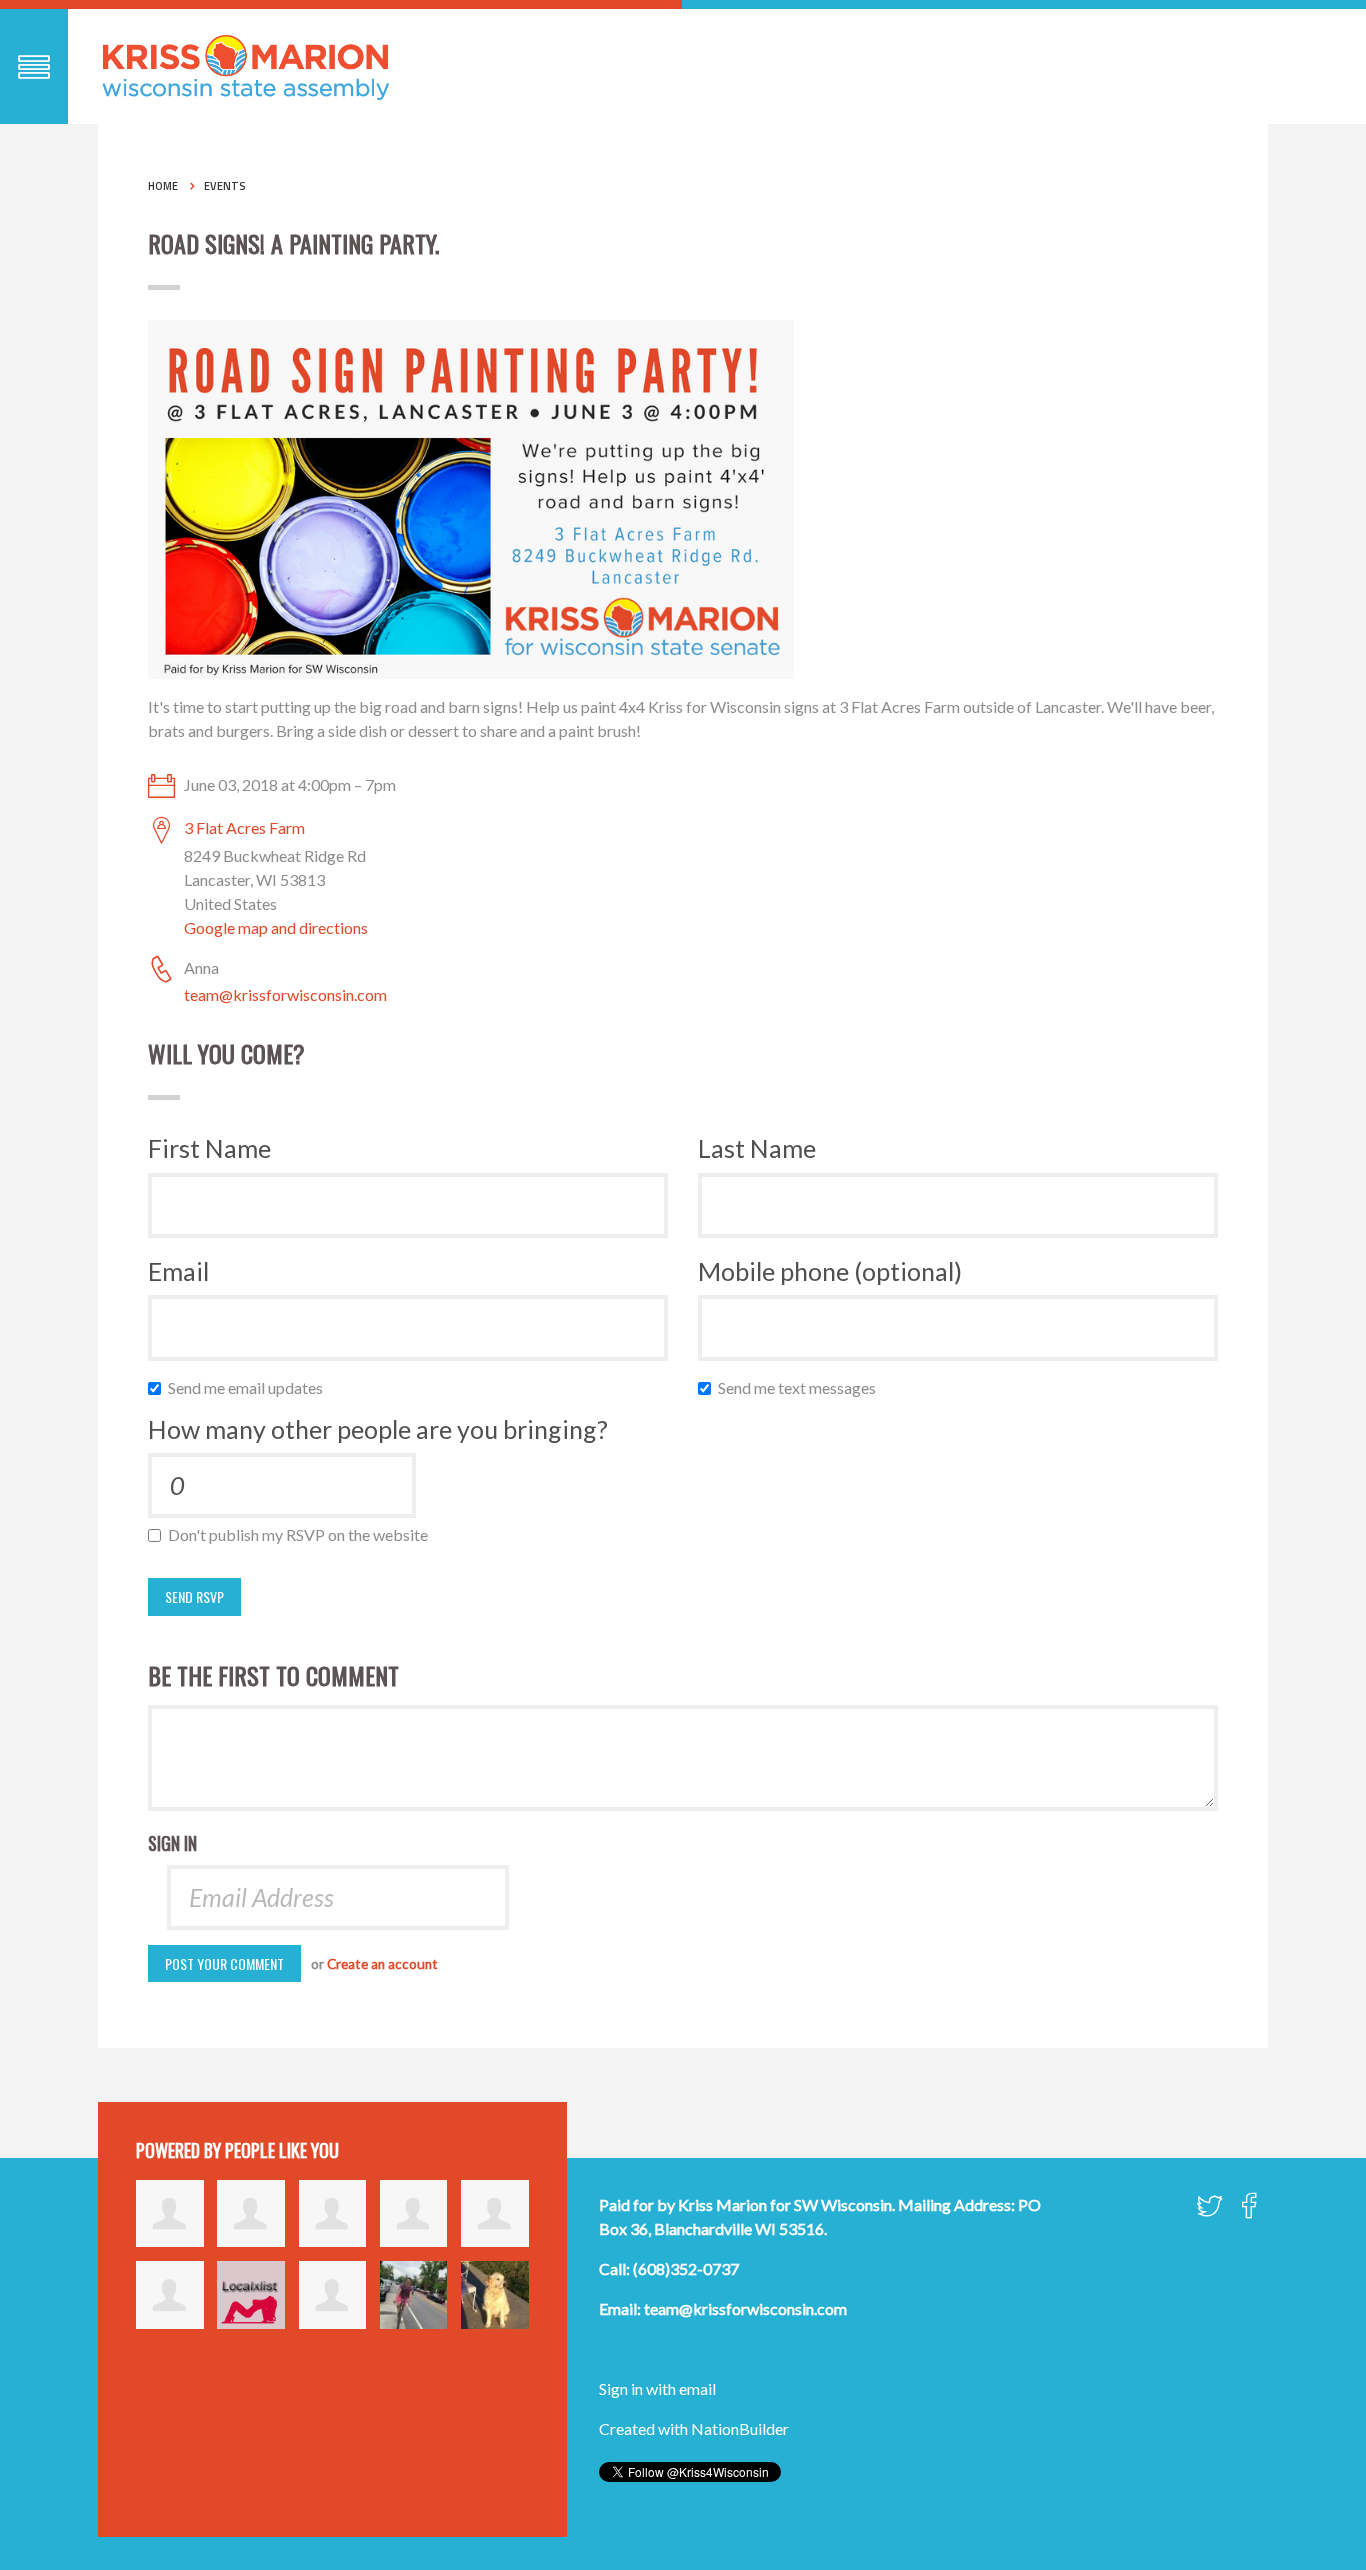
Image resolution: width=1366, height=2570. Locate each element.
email (697, 2388)
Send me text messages (801, 1387)
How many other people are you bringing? (378, 1429)
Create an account (382, 1964)
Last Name (757, 1148)
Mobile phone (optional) (830, 1271)
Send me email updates (250, 1387)
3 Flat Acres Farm (244, 827)
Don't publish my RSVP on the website (302, 1534)
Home (163, 186)
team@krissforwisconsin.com (285, 994)
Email (178, 1271)
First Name (209, 1148)
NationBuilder (740, 2428)
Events (225, 186)
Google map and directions (276, 927)
